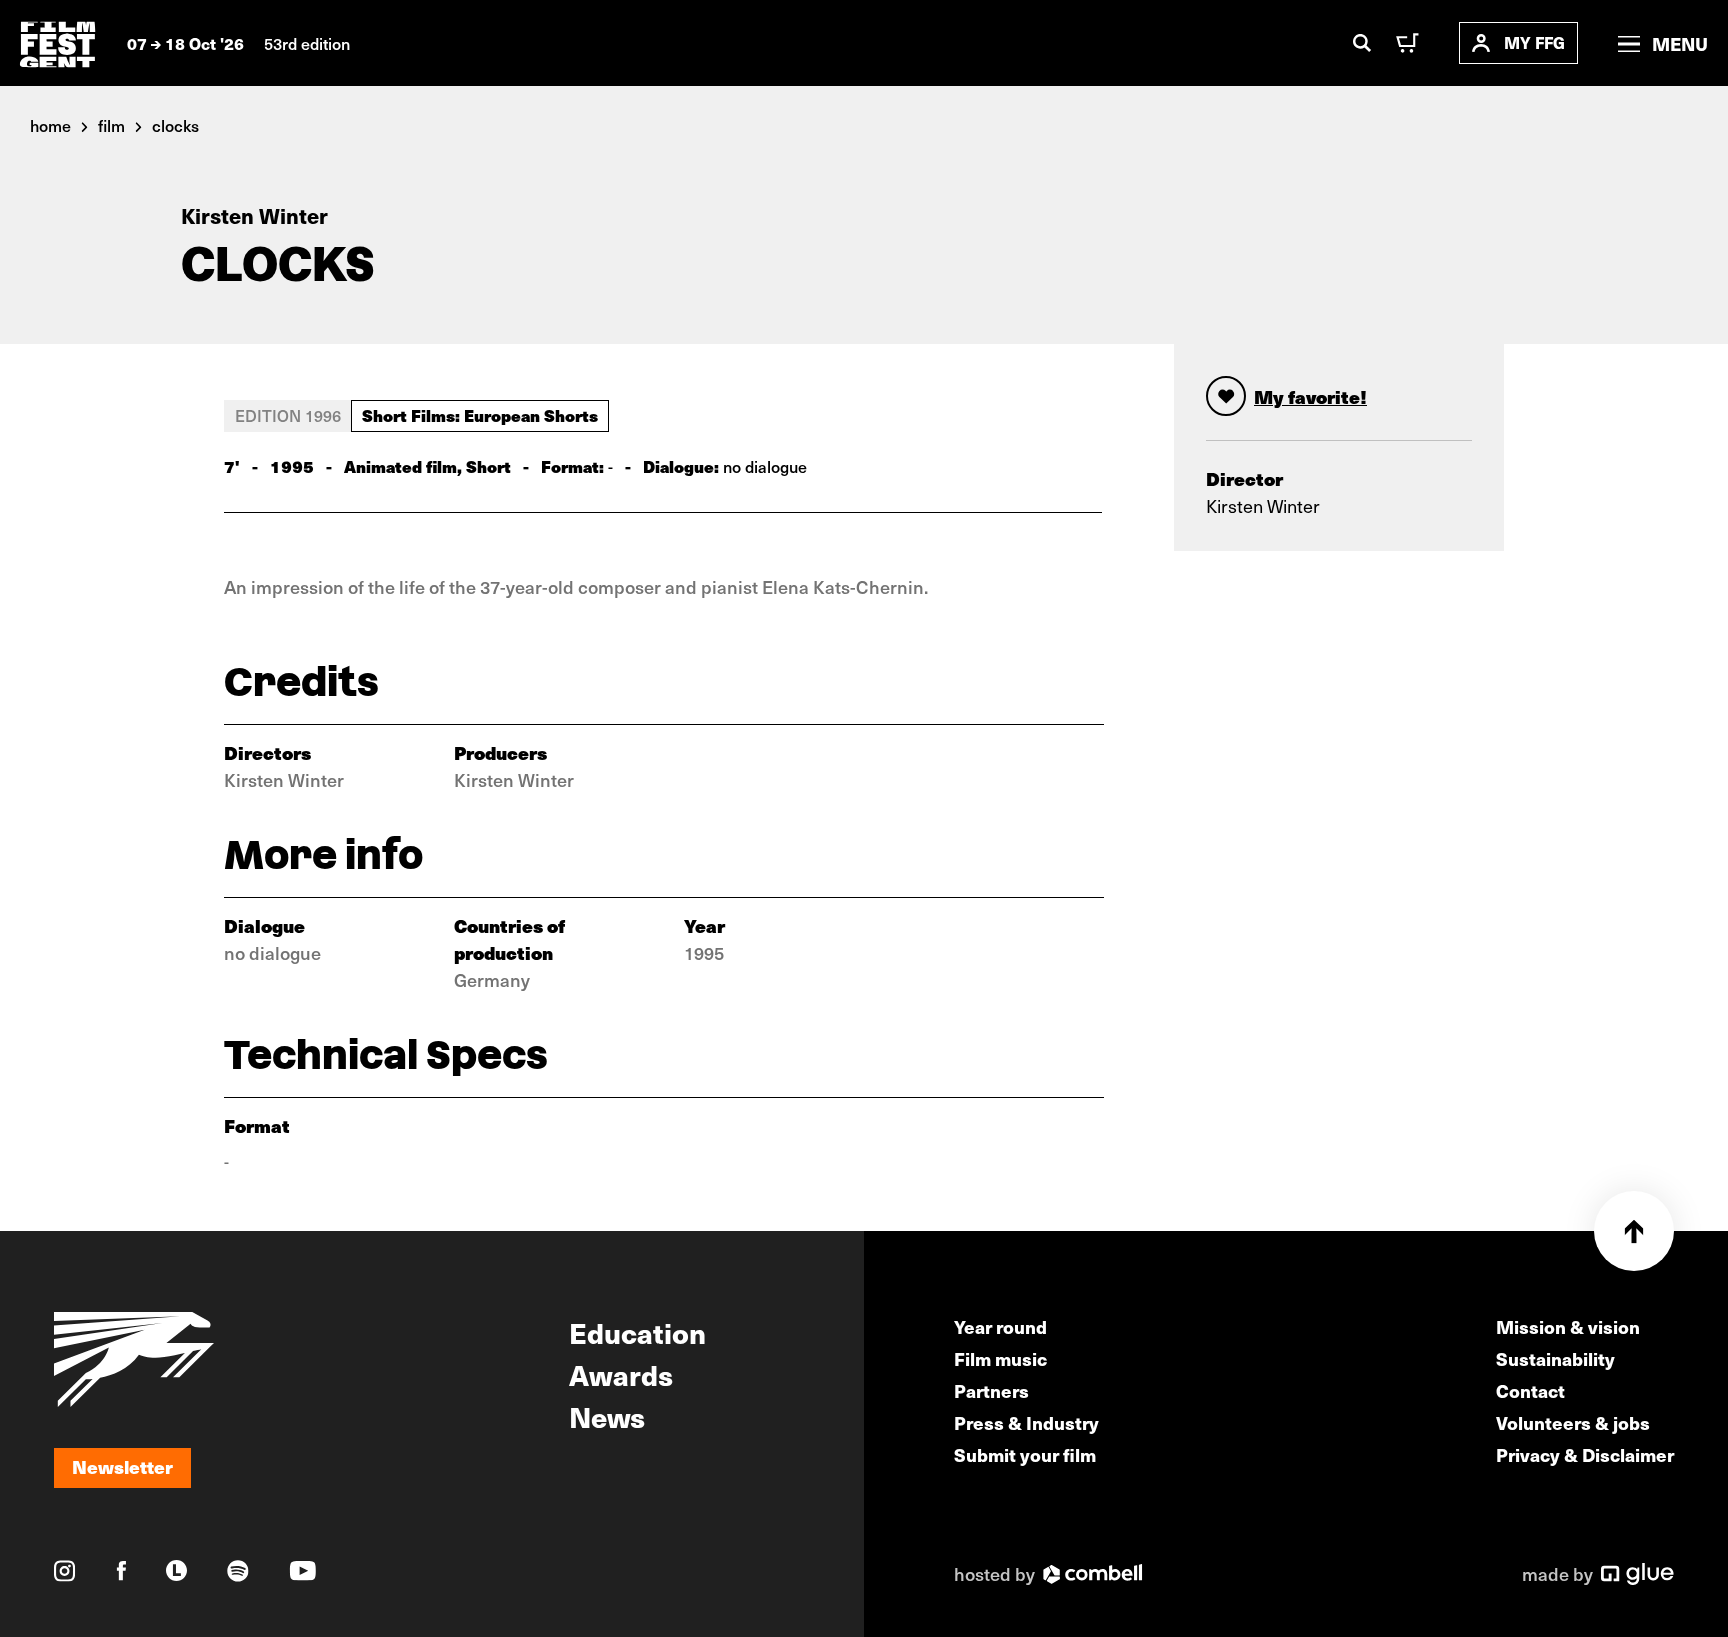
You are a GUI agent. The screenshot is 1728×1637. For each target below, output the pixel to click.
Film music (1000, 1358)
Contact (1530, 1390)
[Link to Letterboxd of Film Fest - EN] (176, 1570)
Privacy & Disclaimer (1585, 1454)
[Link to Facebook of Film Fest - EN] (121, 1570)
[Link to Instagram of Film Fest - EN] (65, 1571)
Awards (621, 1374)
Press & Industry (1026, 1422)
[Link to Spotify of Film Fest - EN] (238, 1571)
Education (637, 1332)
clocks (175, 125)
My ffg (1534, 42)
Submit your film (1025, 1454)
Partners (991, 1390)
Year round (1000, 1326)
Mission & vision (1568, 1326)
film (111, 125)
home (50, 125)
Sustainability (1555, 1358)
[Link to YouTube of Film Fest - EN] (303, 1570)
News (607, 1416)
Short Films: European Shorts (480, 415)
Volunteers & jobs (1573, 1422)
